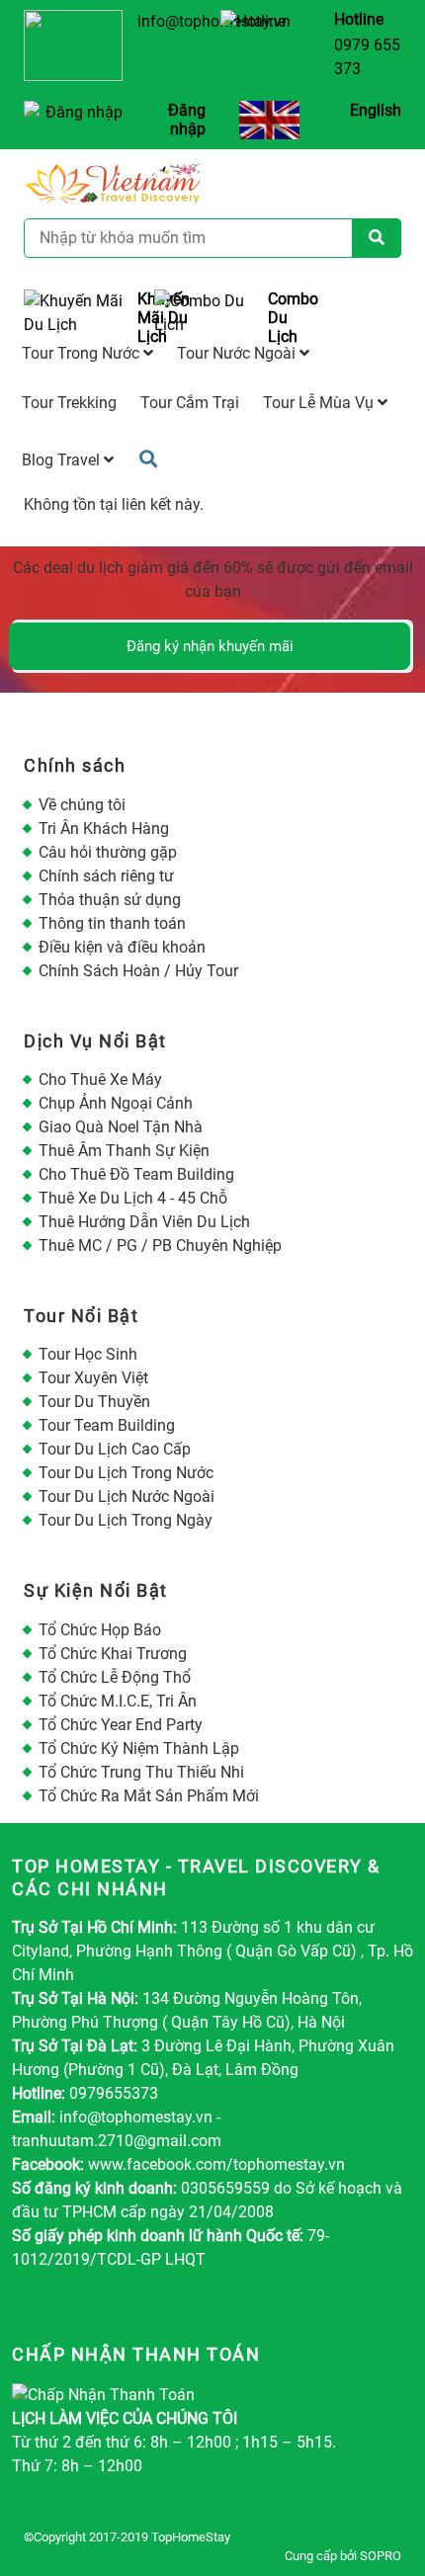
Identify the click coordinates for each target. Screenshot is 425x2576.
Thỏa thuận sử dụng (110, 900)
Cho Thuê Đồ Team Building (136, 1174)
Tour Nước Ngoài (238, 353)
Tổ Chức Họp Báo (100, 1630)
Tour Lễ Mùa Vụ (320, 403)
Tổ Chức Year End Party (121, 1725)
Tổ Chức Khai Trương (113, 1654)
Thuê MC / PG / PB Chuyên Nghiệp (160, 1246)
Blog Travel (63, 460)
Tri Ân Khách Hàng (104, 829)
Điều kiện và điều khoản (122, 947)
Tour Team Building (107, 1425)
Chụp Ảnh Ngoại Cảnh (116, 1103)
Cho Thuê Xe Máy (100, 1080)
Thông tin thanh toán (112, 923)
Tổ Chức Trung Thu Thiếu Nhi (141, 1772)
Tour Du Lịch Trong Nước (126, 1473)
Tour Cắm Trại (190, 403)
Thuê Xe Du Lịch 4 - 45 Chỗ (133, 1198)
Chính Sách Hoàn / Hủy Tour (138, 971)
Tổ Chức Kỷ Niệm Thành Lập (139, 1748)
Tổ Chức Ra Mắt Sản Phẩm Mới (149, 1796)
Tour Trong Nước (83, 353)
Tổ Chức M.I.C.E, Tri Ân (118, 1701)
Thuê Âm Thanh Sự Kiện (124, 1151)
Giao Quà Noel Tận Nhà (121, 1127)
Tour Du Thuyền (94, 1402)
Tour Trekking (69, 403)
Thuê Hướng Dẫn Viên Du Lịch (144, 1222)
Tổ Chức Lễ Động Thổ (115, 1677)
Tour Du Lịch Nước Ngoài (127, 1496)
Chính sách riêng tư (106, 876)
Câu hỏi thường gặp (108, 852)
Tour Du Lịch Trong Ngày (126, 1520)
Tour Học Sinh (88, 1354)
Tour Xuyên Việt (93, 1378)
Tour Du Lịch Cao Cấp (115, 1449)
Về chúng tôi (82, 805)
